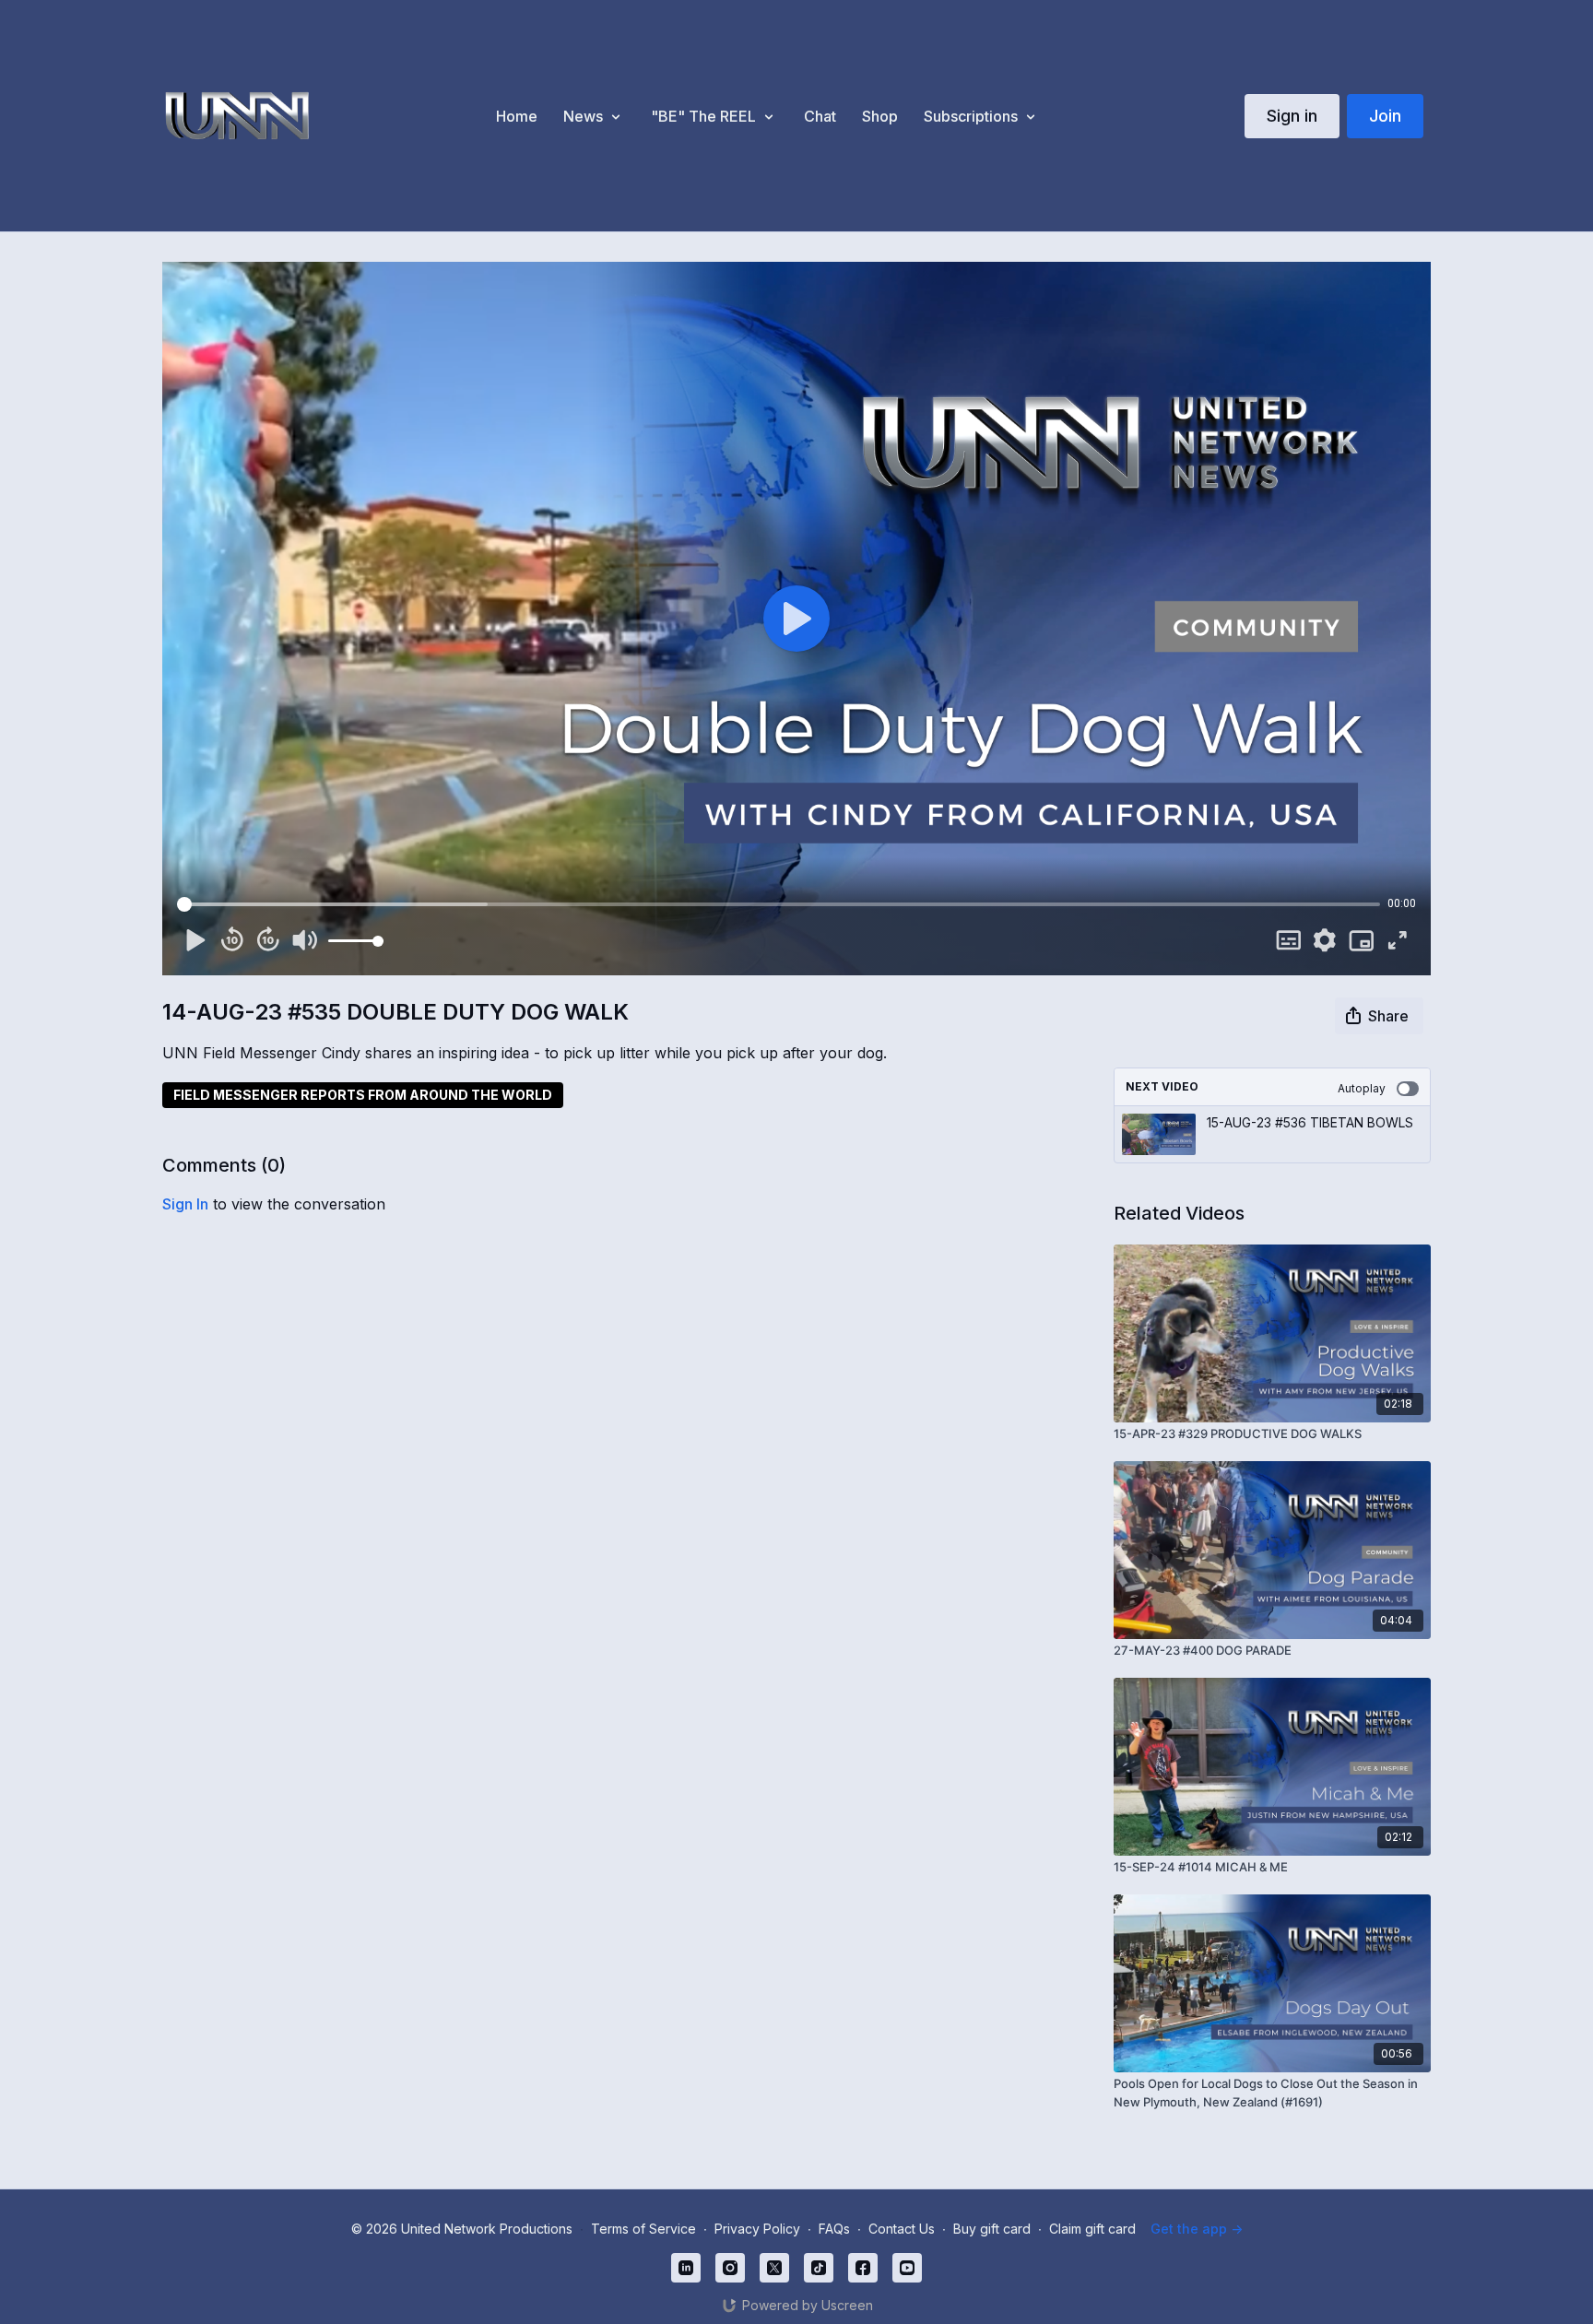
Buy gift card (992, 2229)
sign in (185, 1204)
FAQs (834, 2229)
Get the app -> (1197, 2229)
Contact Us (902, 2229)
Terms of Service (643, 2229)
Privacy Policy (757, 2229)
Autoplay (1362, 1088)
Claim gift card (1092, 2229)
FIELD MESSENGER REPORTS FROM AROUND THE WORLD (363, 1095)
